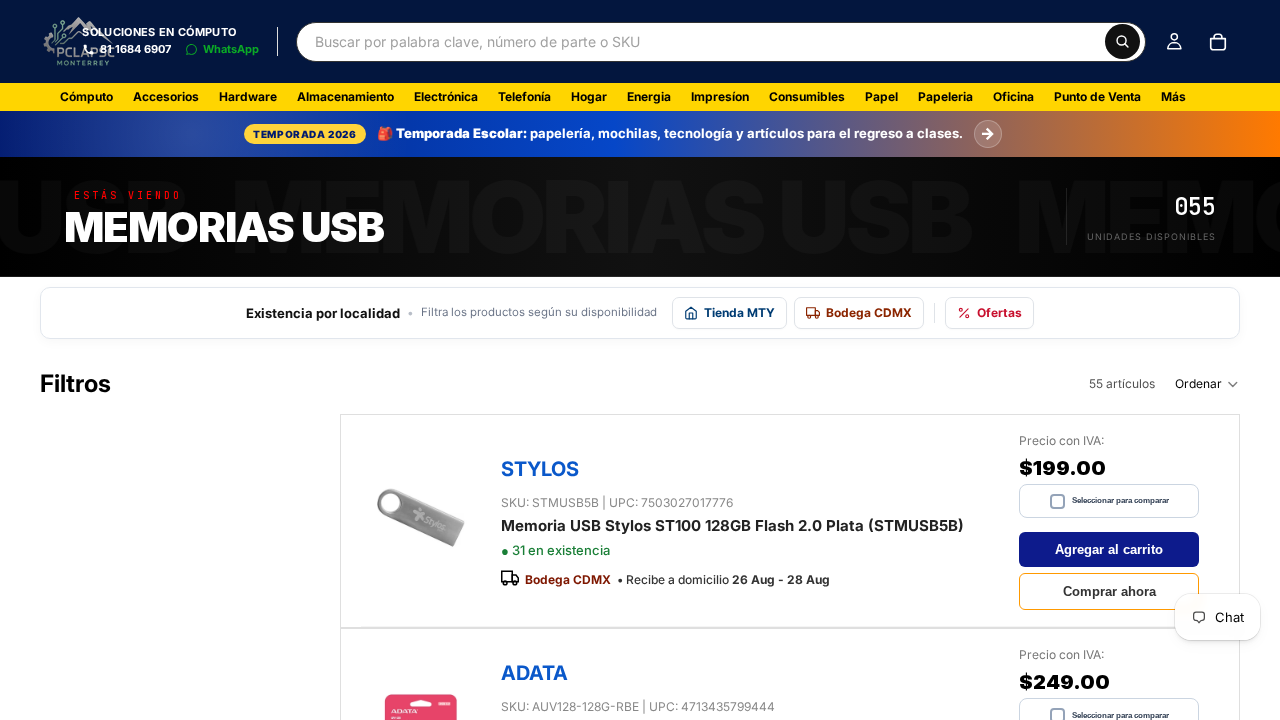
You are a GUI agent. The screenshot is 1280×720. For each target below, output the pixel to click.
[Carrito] (1218, 42)
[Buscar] (1122, 41)
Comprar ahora (1109, 591)
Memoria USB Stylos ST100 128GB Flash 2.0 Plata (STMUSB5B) (732, 525)
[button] (1207, 384)
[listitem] (1173, 97)
